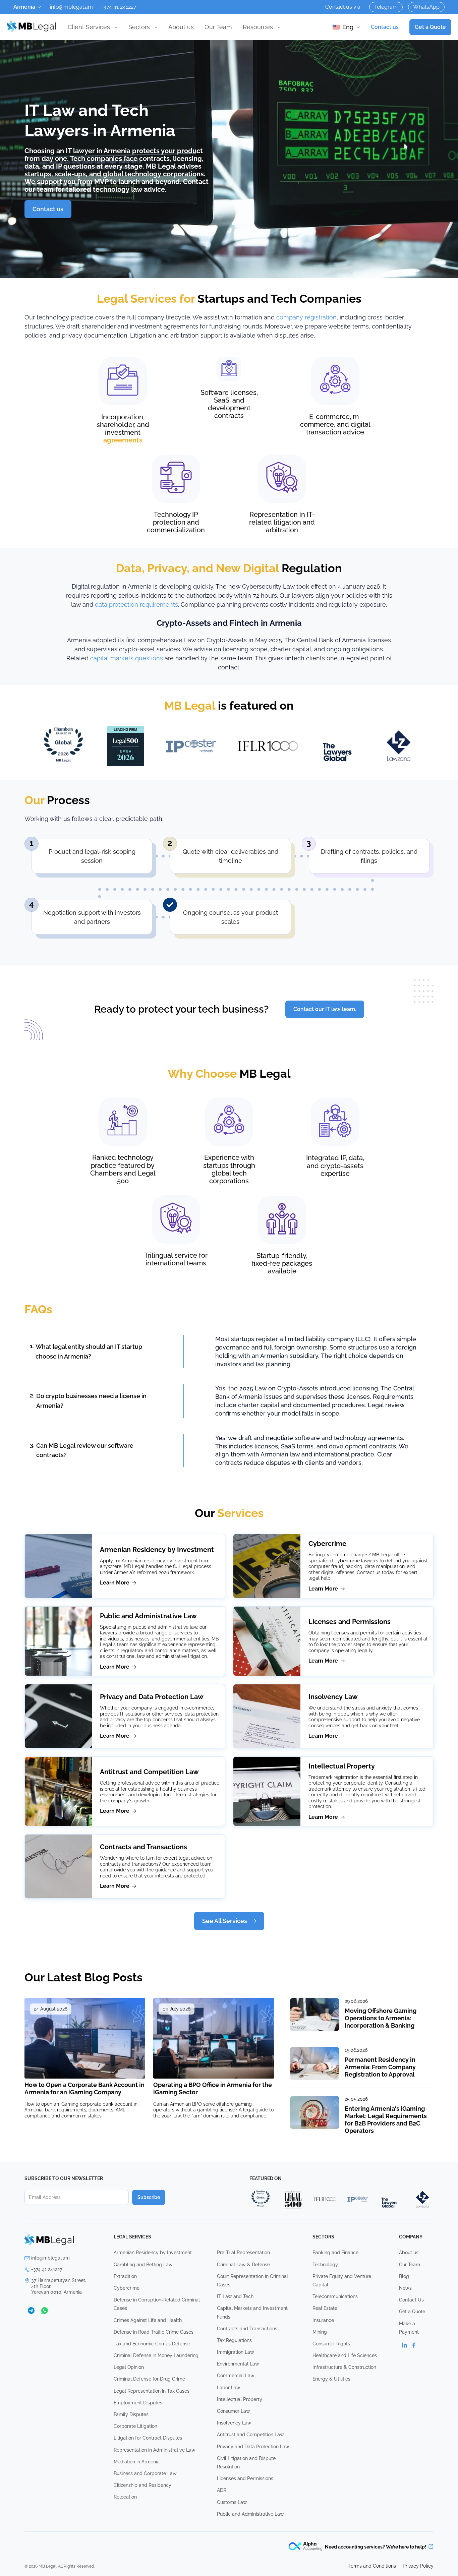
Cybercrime (327, 1544)
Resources (258, 27)
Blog (404, 2276)
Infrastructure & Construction (344, 2367)
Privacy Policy (418, 2566)
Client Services (89, 27)
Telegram (386, 7)
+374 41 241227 (119, 7)
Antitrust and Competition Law (149, 1772)
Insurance (323, 2320)
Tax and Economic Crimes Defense (152, 2344)
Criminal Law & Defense (243, 2265)
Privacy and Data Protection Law (152, 1697)
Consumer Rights (331, 2344)
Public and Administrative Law (148, 1616)
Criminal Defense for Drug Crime (149, 2379)
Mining (320, 2332)
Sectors (139, 27)
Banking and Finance (335, 2253)
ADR (222, 2490)
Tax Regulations (234, 2340)
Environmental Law (238, 2364)
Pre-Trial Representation (243, 2253)
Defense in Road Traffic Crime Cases (154, 2332)
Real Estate (325, 2308)
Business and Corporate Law (145, 2473)
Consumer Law (234, 2411)
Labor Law (229, 2388)
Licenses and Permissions (350, 1622)
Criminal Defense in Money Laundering (156, 2355)
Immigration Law (236, 2352)
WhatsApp (426, 7)
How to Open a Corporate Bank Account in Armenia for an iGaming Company (84, 2088)
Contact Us (411, 2300)
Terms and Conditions (372, 2566)
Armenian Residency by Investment (157, 1550)
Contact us (385, 27)
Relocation (125, 2497)
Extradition (125, 2276)
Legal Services (132, 2237)
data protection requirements (136, 605)
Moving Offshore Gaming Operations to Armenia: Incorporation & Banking (381, 2018)
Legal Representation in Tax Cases (152, 2391)
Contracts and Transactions (144, 1847)
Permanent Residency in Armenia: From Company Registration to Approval (380, 2067)
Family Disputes (131, 2414)
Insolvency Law (333, 1697)
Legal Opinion (129, 2367)
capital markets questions (127, 658)
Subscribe (149, 2197)
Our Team (218, 27)
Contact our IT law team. (325, 1009)
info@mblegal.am (71, 7)
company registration (306, 317)
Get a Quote (430, 27)
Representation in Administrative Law (155, 2450)
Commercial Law (236, 2376)
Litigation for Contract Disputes (148, 2438)
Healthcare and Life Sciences (345, 2355)
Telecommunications (335, 2296)
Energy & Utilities (331, 2379)
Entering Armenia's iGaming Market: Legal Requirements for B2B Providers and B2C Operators (386, 2120)
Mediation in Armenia (137, 2462)
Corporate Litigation (135, 2426)
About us (181, 27)
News (405, 2288)
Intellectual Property (342, 1766)
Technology (325, 2265)
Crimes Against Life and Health (148, 2320)
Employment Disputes (138, 2403)
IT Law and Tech (235, 2296)
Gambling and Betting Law (143, 2265)
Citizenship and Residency (142, 2485)
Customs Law (232, 2502)
